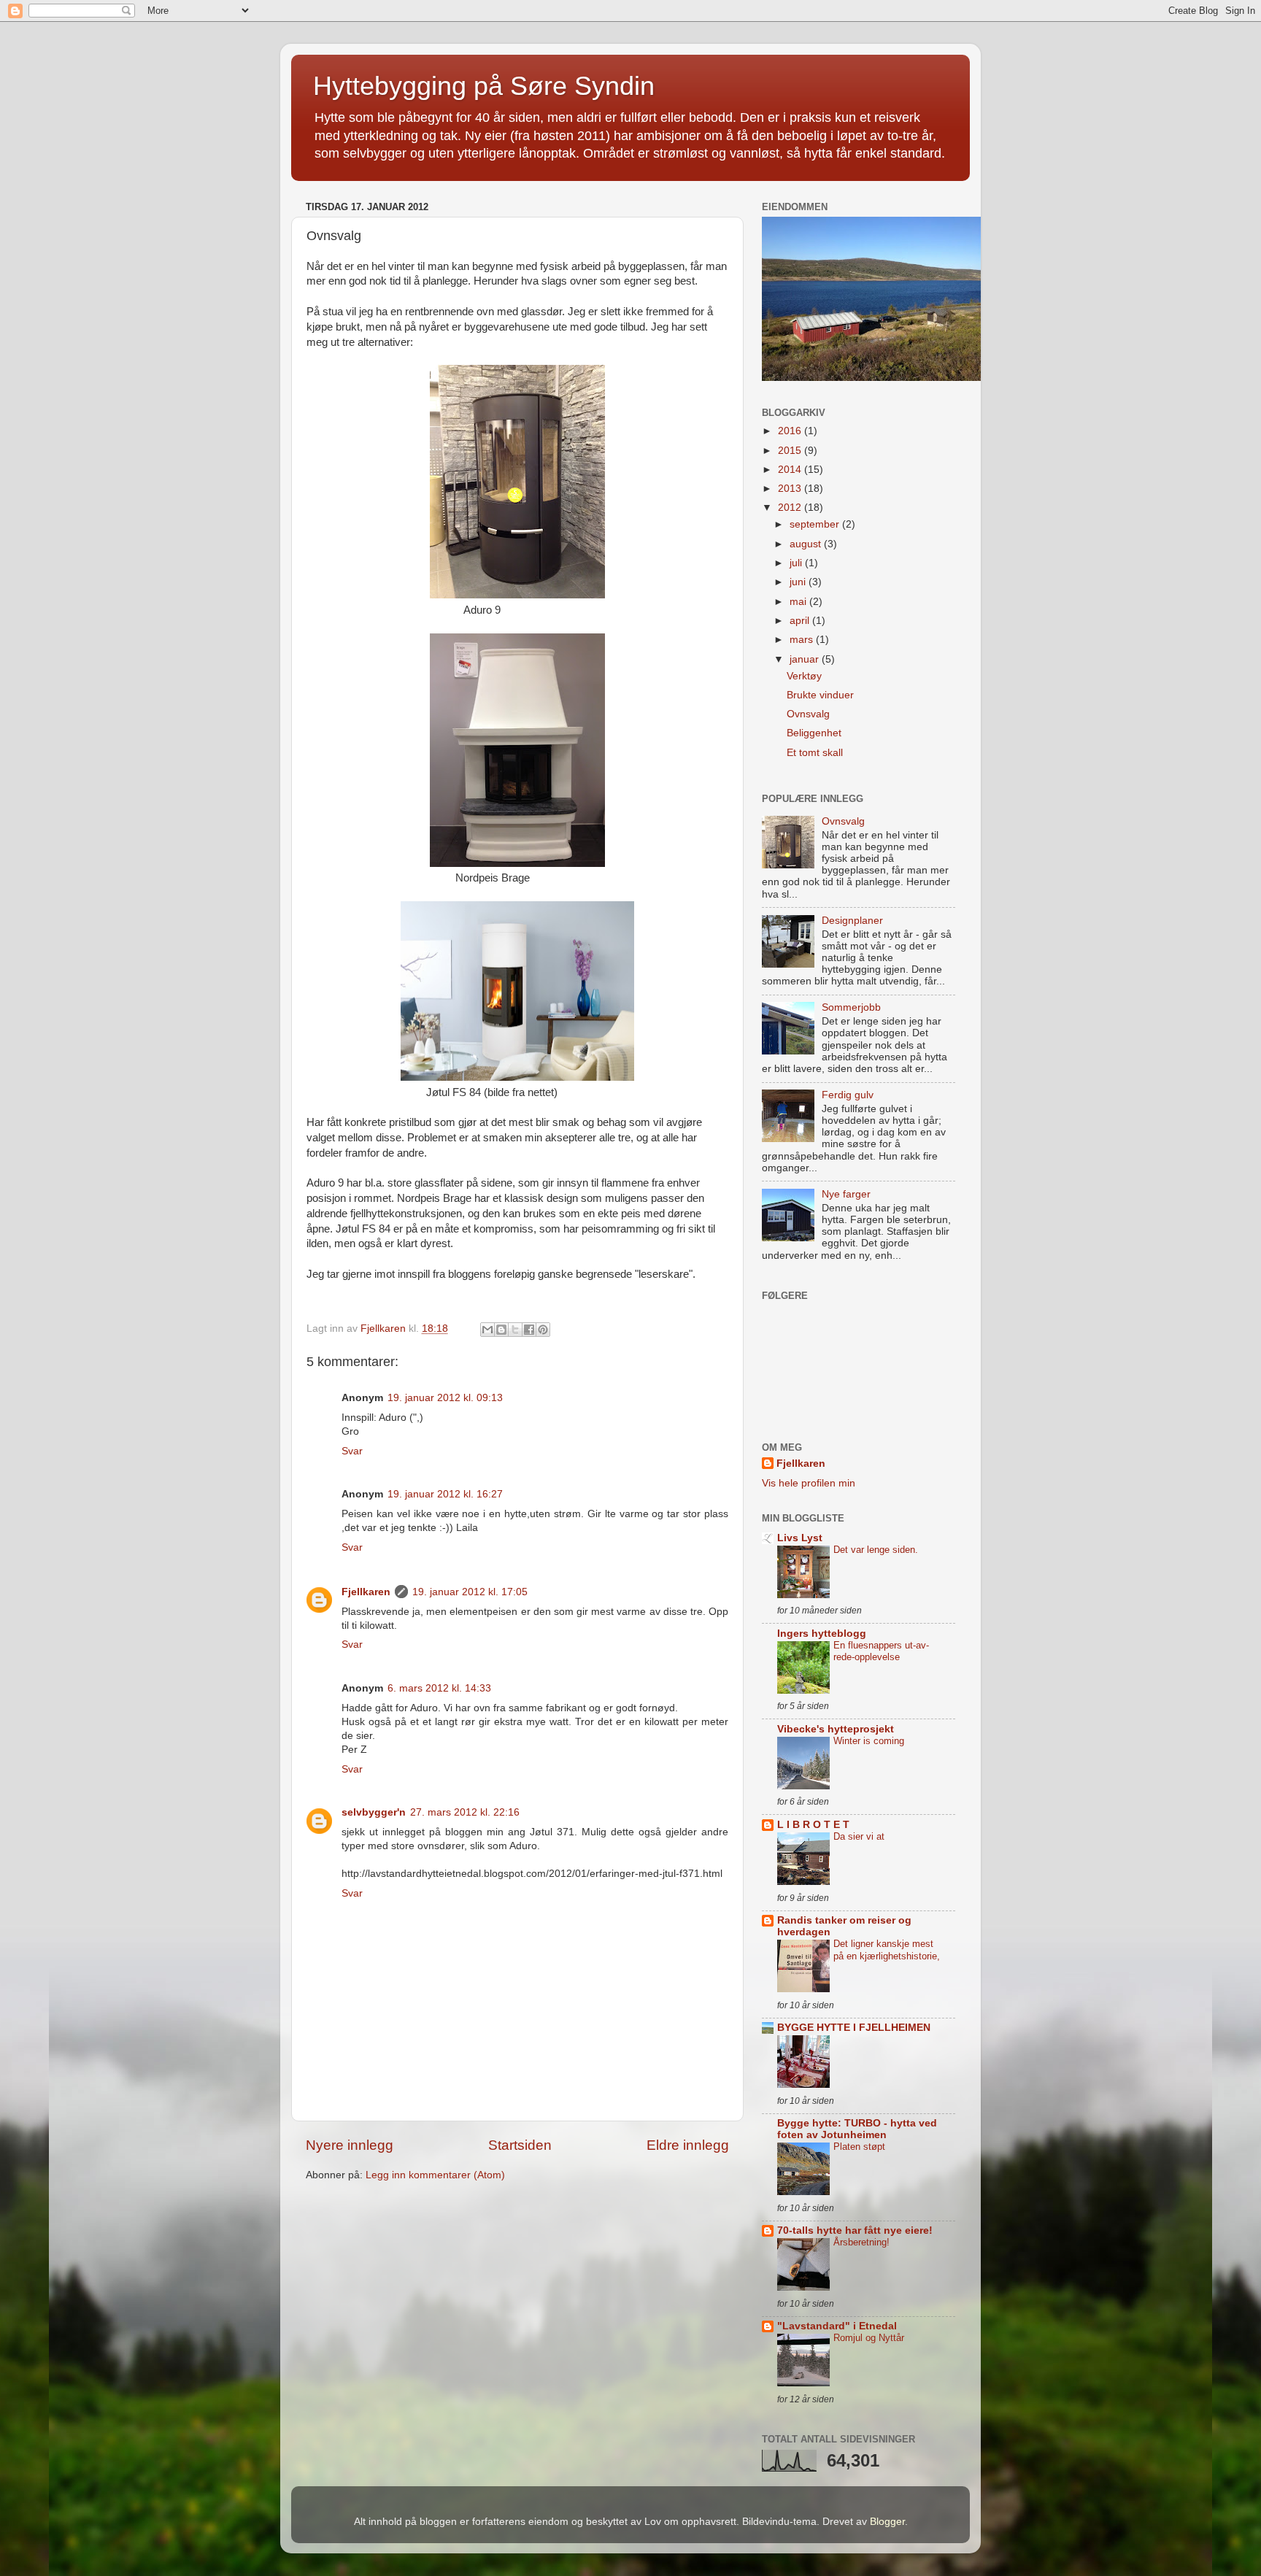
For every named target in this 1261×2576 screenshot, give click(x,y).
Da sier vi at (859, 1836)
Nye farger (846, 1194)
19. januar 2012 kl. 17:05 (470, 1592)
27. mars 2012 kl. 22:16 (465, 1812)
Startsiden (520, 2145)
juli (797, 563)
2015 (791, 451)
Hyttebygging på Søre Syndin (484, 86)
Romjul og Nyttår (869, 2338)
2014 (791, 470)
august (807, 544)
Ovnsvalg (808, 714)
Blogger (887, 2522)
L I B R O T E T (813, 1825)
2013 (791, 489)
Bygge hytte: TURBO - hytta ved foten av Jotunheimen (857, 2129)
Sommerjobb (851, 1007)
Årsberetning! (861, 2242)
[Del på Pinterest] (543, 1330)
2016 (791, 431)
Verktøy (804, 676)
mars (803, 640)
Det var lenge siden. (876, 1550)
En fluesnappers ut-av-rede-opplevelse (881, 1651)
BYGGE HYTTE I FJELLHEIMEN (854, 2028)
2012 (791, 508)
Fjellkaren (366, 1592)
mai (799, 602)
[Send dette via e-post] (487, 1330)
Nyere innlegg (350, 2145)
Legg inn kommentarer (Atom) (435, 2175)
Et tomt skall (815, 753)
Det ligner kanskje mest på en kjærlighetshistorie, (887, 1950)
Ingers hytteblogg (822, 1634)
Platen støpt (859, 2147)
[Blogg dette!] (501, 1330)
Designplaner (852, 921)
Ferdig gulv (848, 1095)
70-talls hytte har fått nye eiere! (855, 2230)
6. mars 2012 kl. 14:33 (439, 1688)
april (801, 621)
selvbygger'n (374, 1812)
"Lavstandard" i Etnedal (837, 2326)
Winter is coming (869, 1741)
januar (806, 659)
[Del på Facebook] (529, 1330)
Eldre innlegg (688, 2145)
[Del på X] (515, 1330)
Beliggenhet (814, 733)
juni (799, 582)
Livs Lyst (800, 1538)
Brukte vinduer (820, 695)
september (816, 524)
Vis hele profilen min (809, 1483)
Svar (352, 1451)
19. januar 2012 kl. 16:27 (445, 1494)
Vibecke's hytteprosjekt (836, 1729)
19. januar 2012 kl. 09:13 (445, 1398)
